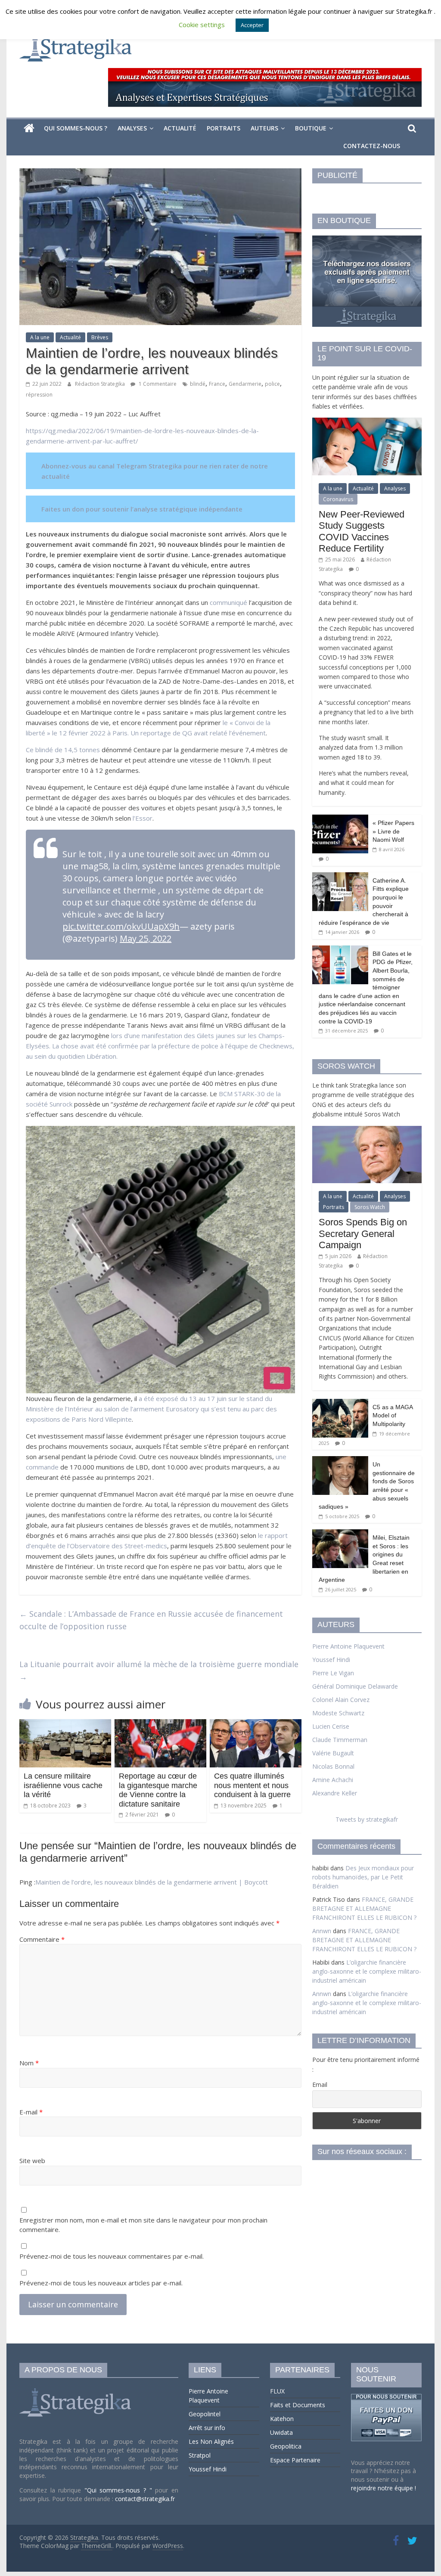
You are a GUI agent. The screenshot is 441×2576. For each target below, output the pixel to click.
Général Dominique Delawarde (355, 1686)
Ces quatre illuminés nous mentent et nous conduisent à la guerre (252, 1785)
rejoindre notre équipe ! (384, 2488)
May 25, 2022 (146, 938)
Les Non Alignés (211, 2441)
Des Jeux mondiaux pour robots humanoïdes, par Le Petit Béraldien (363, 1877)
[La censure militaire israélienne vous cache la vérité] (65, 1724)
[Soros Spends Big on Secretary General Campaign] (367, 1130)
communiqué (228, 602)
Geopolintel (205, 2414)
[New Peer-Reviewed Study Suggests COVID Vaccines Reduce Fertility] (367, 422)
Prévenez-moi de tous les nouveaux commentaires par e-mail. (112, 2256)
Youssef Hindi (331, 1660)
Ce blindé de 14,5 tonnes (63, 750)
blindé (198, 384)
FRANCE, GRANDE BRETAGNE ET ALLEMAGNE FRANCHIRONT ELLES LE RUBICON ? (364, 1908)
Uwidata (281, 2432)
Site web (32, 2161)
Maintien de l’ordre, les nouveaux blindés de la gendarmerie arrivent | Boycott (152, 1882)
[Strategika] (29, 128)
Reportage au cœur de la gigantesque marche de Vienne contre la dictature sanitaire (158, 1790)
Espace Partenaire (295, 2460)
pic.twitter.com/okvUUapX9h (121, 926)
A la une (40, 337)
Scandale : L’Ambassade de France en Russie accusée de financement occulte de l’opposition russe (151, 1620)
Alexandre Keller (335, 1793)
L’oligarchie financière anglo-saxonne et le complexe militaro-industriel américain (367, 1971)
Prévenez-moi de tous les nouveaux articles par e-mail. (101, 2283)
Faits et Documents (298, 2405)
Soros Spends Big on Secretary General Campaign (363, 1234)
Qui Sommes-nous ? (76, 128)
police (272, 384)
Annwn (322, 1931)
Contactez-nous (372, 146)
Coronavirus (338, 499)
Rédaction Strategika (101, 384)
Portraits (224, 128)
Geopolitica (286, 2446)
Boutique (311, 128)
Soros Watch (370, 1207)
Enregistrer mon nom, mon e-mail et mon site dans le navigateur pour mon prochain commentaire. (143, 2225)
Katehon (282, 2419)
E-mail (31, 2112)
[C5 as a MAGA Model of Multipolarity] (340, 1403)
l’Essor (143, 818)
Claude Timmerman (340, 1740)
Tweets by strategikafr (367, 1819)
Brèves (100, 337)
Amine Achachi (333, 1780)
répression (39, 395)
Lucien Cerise (331, 1726)
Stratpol (200, 2455)
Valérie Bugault (333, 1753)
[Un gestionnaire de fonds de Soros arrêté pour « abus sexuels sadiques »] (340, 1461)
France (217, 384)
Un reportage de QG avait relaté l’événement (198, 733)
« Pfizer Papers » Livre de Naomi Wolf (393, 831)
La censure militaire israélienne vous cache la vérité (63, 1785)
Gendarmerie (245, 384)
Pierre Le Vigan (333, 1673)
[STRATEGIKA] (76, 2388)
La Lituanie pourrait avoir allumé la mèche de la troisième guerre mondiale (159, 1670)
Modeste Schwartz (338, 1713)
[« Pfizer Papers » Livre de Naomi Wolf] (340, 819)
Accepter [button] (252, 25)
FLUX (277, 2391)
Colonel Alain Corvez (341, 1700)
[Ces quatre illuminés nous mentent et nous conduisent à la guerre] (256, 1724)
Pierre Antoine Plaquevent (348, 1646)
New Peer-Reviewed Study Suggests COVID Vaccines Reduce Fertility (362, 531)
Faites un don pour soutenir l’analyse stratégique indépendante (142, 509)
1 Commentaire (157, 384)
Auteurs (264, 128)
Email (320, 2085)
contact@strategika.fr (145, 2499)
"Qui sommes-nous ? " (120, 2490)
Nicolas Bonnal (333, 1766)
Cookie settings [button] (202, 25)
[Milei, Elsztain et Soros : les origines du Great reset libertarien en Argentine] (340, 1534)
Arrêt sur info (207, 2428)
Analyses (132, 128)
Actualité (180, 128)
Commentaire (42, 1939)
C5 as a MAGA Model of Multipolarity (393, 1415)
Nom (29, 2063)
